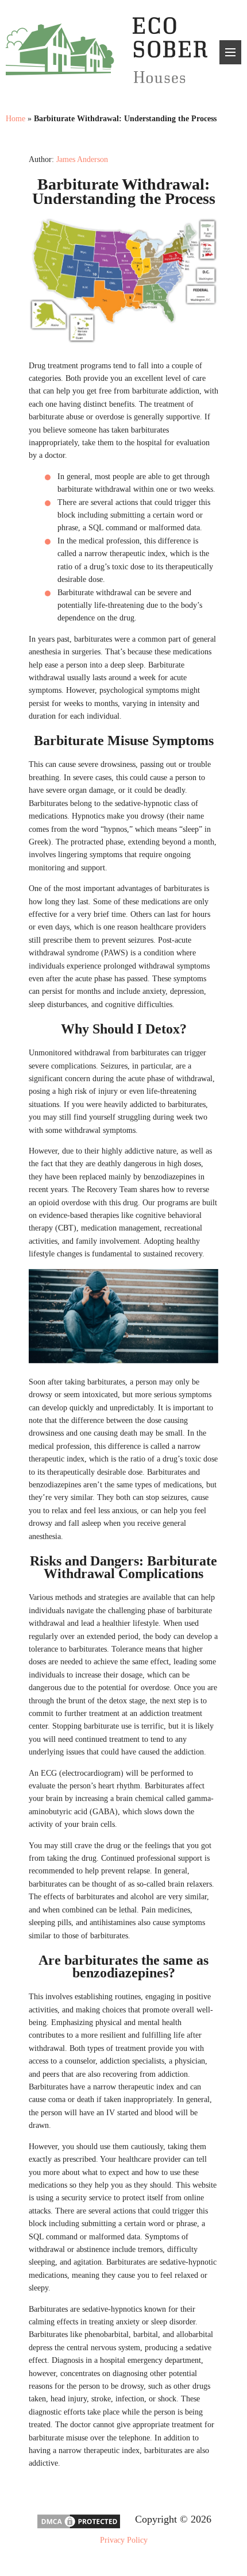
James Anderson (82, 159)
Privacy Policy (124, 2540)
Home (16, 119)
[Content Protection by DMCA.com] (79, 2527)
